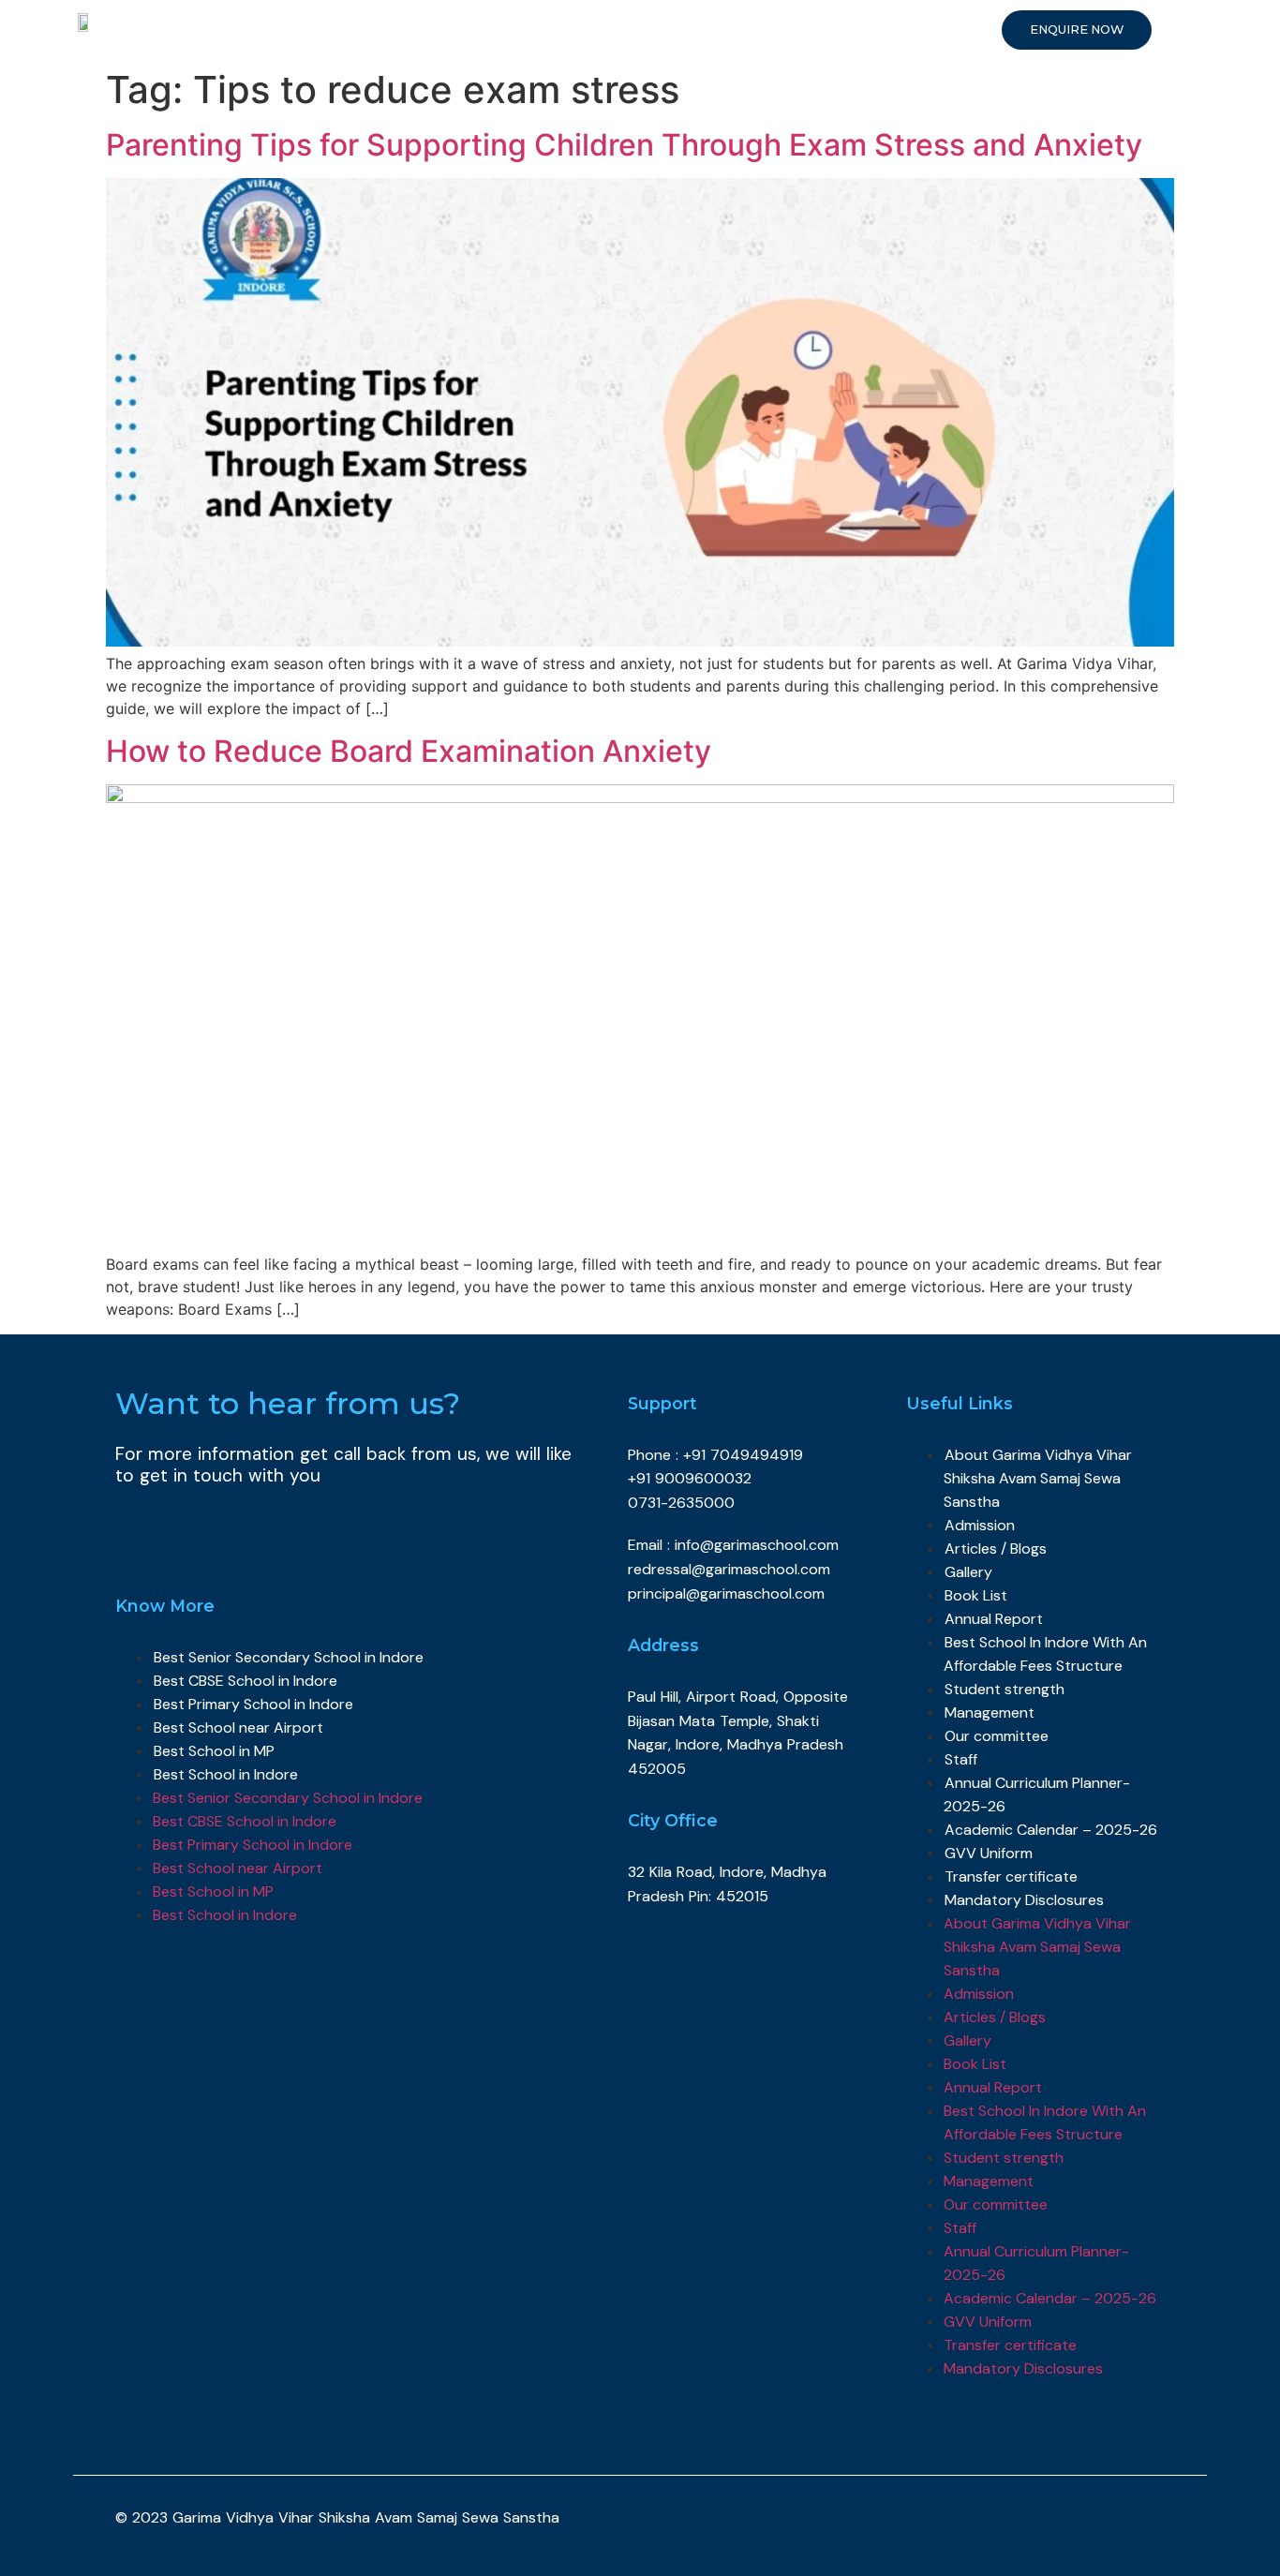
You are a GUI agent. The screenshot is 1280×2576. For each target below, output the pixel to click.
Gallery (968, 1572)
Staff (961, 1759)
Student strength (1005, 1689)
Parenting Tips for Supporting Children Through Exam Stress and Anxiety (624, 145)
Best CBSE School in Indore (246, 1681)
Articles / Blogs (996, 1549)
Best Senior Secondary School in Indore (289, 1657)
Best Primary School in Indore (253, 1704)
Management (990, 1712)
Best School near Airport (238, 1727)
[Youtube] (1090, 2517)
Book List (976, 1595)
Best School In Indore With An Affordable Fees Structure (1045, 1654)
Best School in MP (214, 1751)
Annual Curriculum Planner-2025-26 (1037, 1794)
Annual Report (994, 1619)
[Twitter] (1040, 2517)
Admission (980, 1525)
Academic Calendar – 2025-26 (1051, 1830)
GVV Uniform (989, 1853)
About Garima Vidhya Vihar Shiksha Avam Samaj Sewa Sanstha (1038, 1478)
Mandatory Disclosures (1024, 1900)
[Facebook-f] (989, 2517)
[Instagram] (1142, 2517)
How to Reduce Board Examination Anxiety (409, 751)
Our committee (997, 1736)
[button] (1077, 30)
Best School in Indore (226, 1774)
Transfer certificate (1011, 1876)
